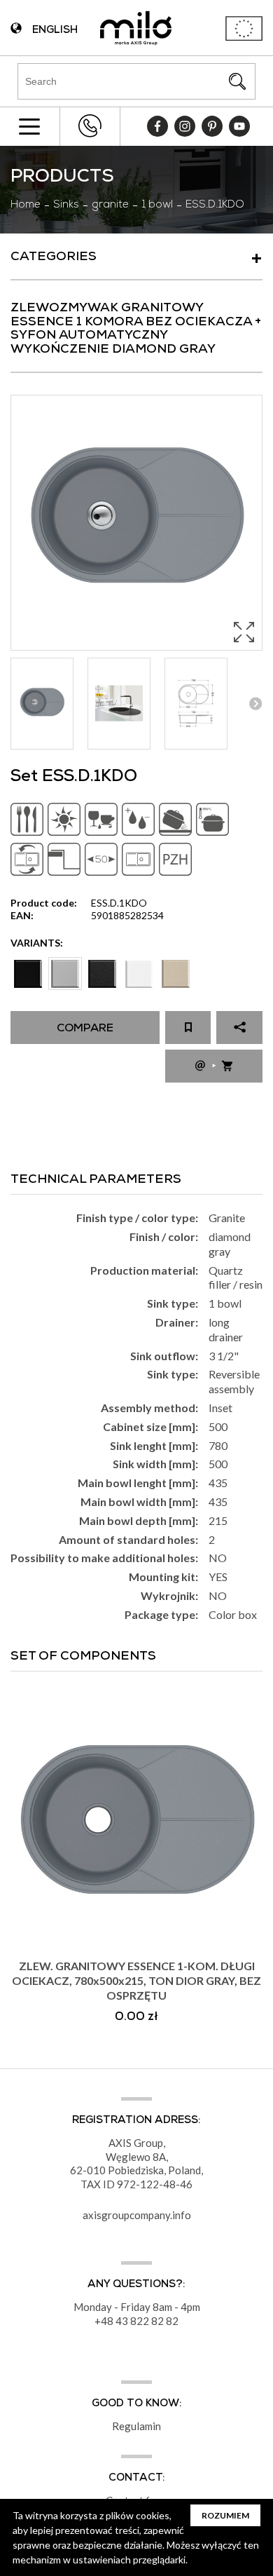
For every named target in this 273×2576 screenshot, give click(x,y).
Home (26, 205)
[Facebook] (157, 126)
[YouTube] (239, 126)
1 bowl (157, 205)
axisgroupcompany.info (137, 2215)
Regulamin (136, 2426)
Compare (85, 1029)
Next (255, 704)
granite (110, 205)
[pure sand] (176, 974)
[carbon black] (28, 974)
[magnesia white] (139, 974)
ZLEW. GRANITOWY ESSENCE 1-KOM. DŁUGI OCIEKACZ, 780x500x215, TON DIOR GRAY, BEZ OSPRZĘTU (136, 1980)
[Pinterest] (212, 126)
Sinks (66, 205)
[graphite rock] (102, 974)
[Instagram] (185, 126)
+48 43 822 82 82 (90, 126)
